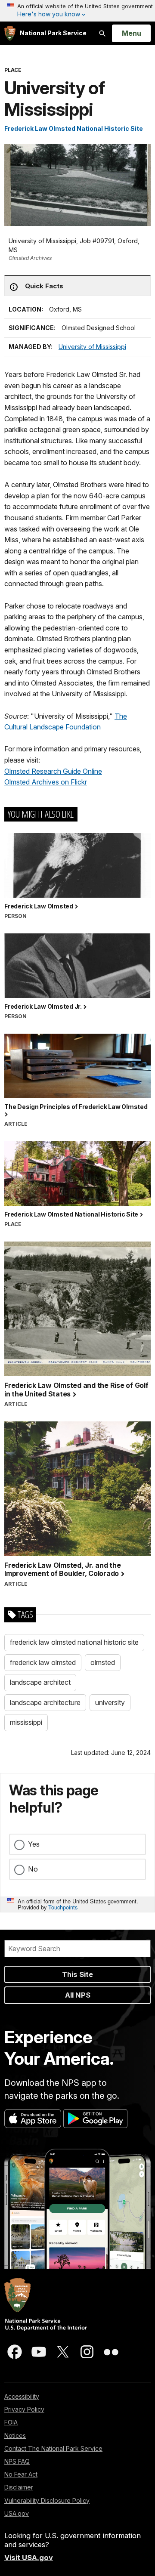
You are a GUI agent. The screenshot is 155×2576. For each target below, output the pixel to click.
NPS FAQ (17, 2461)
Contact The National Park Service (53, 2448)
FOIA (11, 2422)
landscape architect (40, 1682)
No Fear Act (21, 2474)
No (33, 1869)
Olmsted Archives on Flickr (46, 782)
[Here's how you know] (77, 11)
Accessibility (22, 2396)
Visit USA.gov (29, 2557)
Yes (34, 1844)
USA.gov (17, 2513)
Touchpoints (63, 1907)
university (110, 1702)
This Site (77, 1974)
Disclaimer (19, 2487)
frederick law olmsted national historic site (74, 1642)
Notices (15, 2435)
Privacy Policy (24, 2409)
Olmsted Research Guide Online (53, 771)
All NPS (78, 1995)
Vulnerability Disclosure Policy (47, 2500)
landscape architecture (45, 1702)
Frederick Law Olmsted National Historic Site (74, 128)
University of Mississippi (92, 347)
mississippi (26, 1722)
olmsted (103, 1662)
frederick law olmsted (43, 1662)
